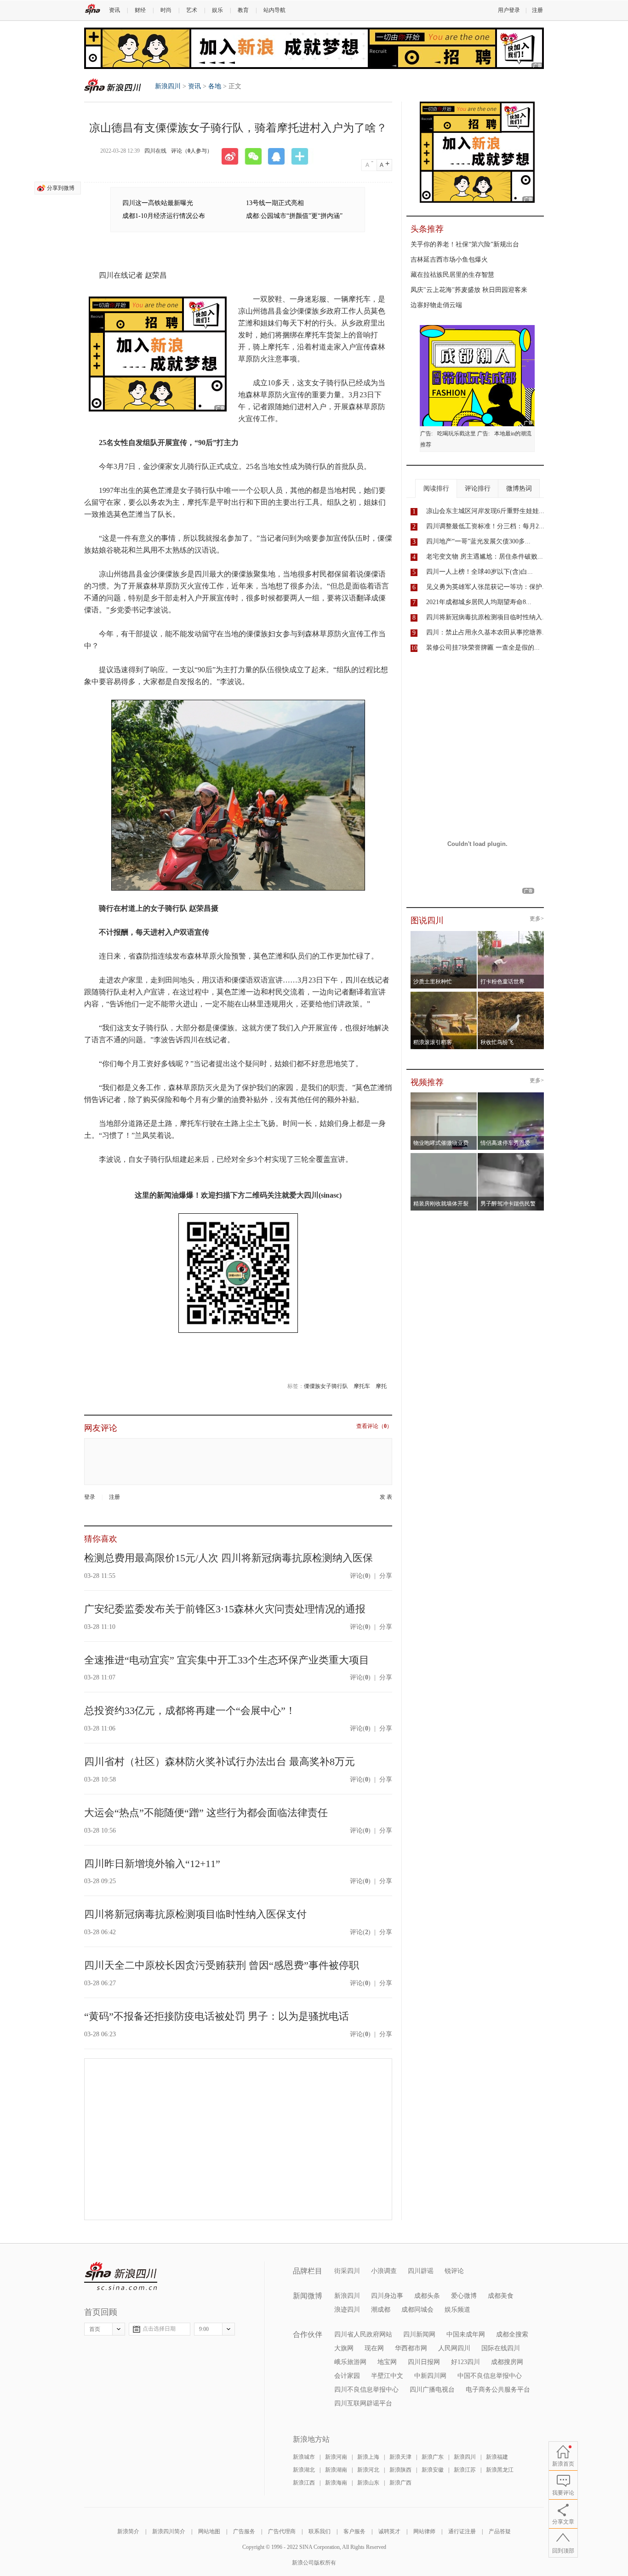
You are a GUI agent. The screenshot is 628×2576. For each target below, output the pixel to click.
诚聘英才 (389, 2531)
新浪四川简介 (169, 2531)
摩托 (381, 1386)
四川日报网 (424, 2362)
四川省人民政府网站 (363, 2334)
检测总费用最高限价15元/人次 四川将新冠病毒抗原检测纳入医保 (228, 1558)
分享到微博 (61, 188)
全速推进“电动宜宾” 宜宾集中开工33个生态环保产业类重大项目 (227, 1660)
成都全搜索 (512, 2334)
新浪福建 (497, 2457)
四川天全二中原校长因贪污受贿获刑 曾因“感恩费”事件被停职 (222, 1965)
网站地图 (209, 2531)
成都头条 (427, 2296)
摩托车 (362, 1386)
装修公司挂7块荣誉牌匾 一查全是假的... (483, 648)
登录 (90, 1497)
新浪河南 (336, 2457)
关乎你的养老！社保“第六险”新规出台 (465, 244)
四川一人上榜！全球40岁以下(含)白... (480, 572)
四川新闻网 (419, 2334)
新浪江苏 (465, 2470)
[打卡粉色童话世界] (511, 934)
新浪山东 (368, 2483)
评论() (360, 1576)
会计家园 (347, 2376)
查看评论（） (374, 1426)
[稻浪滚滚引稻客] (444, 994)
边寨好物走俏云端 (436, 305)
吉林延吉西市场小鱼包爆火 (449, 260)
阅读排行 (436, 488)
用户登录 (509, 10)
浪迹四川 (347, 2310)
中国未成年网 (466, 2334)
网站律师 (424, 2531)
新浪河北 (368, 2470)
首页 (95, 2329)
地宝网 (387, 2362)
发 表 (386, 1497)
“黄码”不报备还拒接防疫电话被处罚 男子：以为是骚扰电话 (217, 2016)
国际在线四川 (501, 2348)
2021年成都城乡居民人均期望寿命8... (479, 602)
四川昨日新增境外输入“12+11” (152, 1864)
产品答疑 (500, 2531)
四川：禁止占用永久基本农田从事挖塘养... (487, 632)
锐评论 (454, 2271)
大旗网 (344, 2348)
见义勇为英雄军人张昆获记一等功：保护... (487, 587)
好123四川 (465, 2362)
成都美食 (501, 2296)
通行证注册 (462, 2531)
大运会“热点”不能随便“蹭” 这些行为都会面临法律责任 (206, 1813)
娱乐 (217, 10)
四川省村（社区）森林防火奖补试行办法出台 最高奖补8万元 (220, 1762)
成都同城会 (417, 2310)
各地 (215, 86)
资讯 (114, 10)
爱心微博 (464, 2296)
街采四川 (347, 2271)
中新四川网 (430, 2376)
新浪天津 (400, 2457)
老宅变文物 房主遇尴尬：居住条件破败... (485, 557)
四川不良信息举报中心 (366, 2390)
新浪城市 (304, 2457)
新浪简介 (128, 2531)
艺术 (192, 10)
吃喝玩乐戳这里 (457, 434)
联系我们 (320, 2531)
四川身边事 (387, 2296)
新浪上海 (368, 2457)
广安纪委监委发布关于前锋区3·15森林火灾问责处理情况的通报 (225, 1609)
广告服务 (244, 2531)
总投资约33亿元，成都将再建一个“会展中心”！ (190, 1711)
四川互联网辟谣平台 (363, 2403)
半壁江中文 (387, 2376)
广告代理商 (282, 2531)
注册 (537, 10)
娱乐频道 (457, 2310)
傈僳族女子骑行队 (326, 1386)
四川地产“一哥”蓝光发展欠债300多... (478, 541)
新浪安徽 (433, 2470)
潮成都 (381, 2310)
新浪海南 (336, 2483)
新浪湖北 (304, 2470)
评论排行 (478, 488)
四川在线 (155, 151)
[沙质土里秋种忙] (444, 934)
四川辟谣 (421, 2271)
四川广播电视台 (432, 2390)
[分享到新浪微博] (233, 156)
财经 (140, 10)
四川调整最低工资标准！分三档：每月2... (485, 526)
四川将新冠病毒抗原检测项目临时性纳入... (487, 617)
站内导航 (274, 10)
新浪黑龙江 (500, 2470)
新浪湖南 (336, 2470)
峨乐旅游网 (350, 2362)
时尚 (166, 10)
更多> (537, 919)
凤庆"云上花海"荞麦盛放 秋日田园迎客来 (469, 290)
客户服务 (354, 2531)
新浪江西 (304, 2483)
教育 (243, 10)
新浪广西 (400, 2483)
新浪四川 (113, 86)
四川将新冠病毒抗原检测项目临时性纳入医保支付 (195, 1914)
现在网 (374, 2348)
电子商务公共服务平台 (498, 2390)
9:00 (204, 2329)
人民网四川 (454, 2348)
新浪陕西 (400, 2470)
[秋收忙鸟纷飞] (511, 994)
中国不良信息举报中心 (490, 2376)
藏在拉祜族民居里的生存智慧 (452, 275)
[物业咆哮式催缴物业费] (470, 1095)
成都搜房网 (507, 2362)
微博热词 (519, 488)
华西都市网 (411, 2348)
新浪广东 (433, 2457)
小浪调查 (384, 2271)
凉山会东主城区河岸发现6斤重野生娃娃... (485, 511)
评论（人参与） (192, 151)
